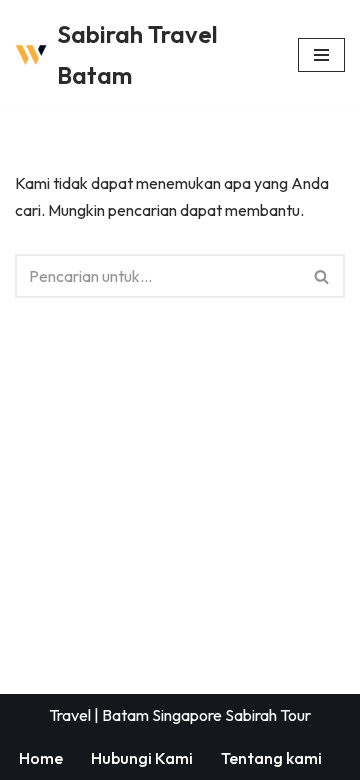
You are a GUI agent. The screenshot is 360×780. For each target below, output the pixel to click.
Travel (70, 715)
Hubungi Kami (142, 758)
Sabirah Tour (268, 715)
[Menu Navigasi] (321, 55)
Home (41, 758)
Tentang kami (271, 758)
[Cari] (322, 276)
